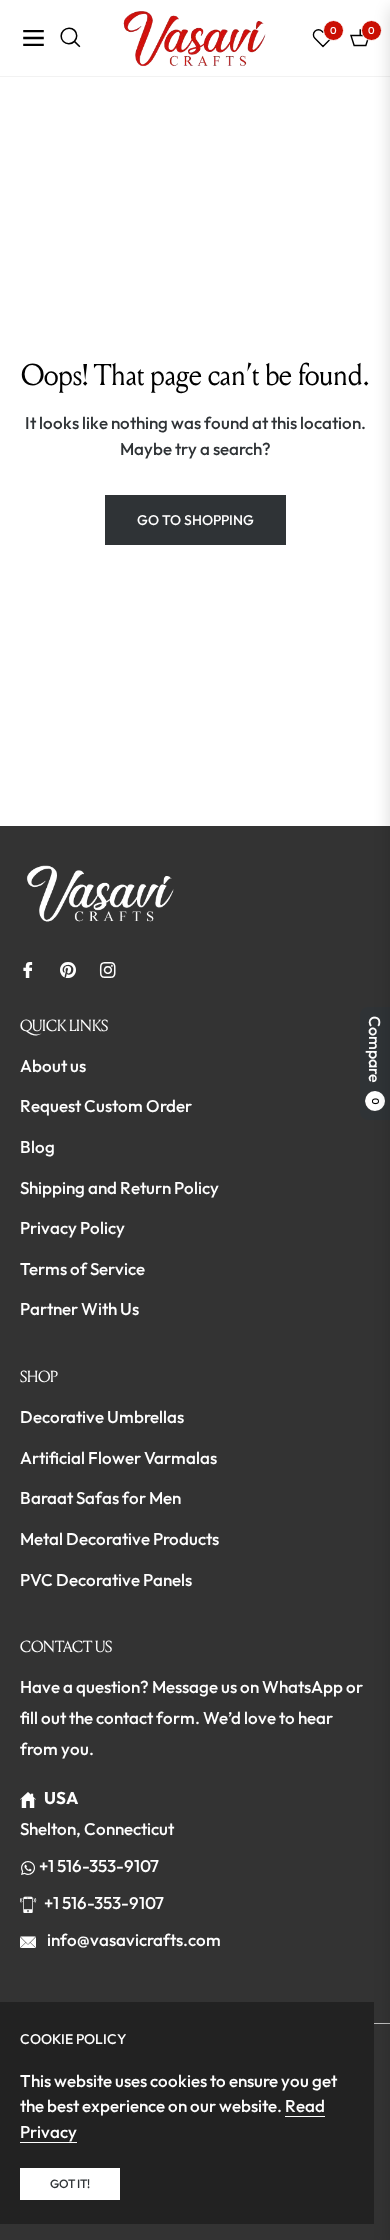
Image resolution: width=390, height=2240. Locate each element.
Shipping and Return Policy (119, 1187)
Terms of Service (82, 1268)
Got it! (70, 2183)
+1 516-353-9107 (99, 1865)
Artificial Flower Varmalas (118, 1457)
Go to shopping (195, 520)
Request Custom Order (106, 1105)
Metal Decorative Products (119, 1538)
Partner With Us (79, 1308)
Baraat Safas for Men (100, 1497)
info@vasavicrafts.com (132, 1939)
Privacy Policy (72, 1227)
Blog (37, 1146)
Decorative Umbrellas (102, 1416)
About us (53, 1065)
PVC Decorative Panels (106, 1579)
